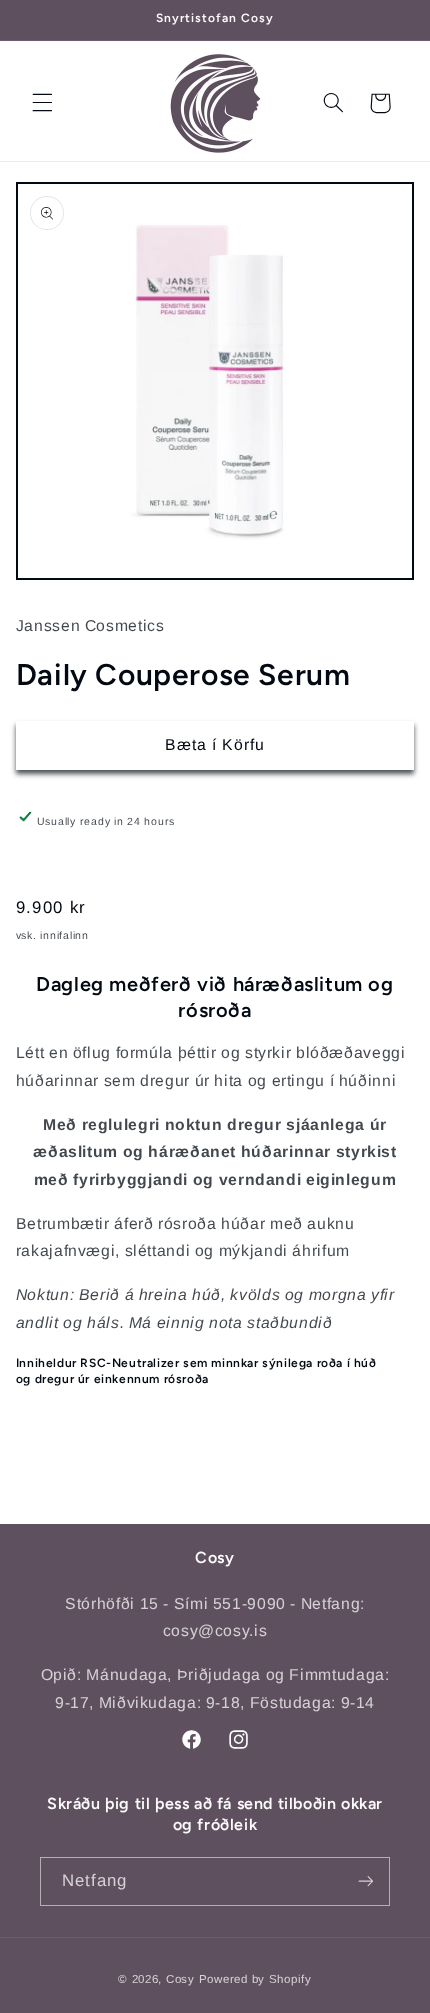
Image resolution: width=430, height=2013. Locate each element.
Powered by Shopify (255, 1979)
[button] (42, 103)
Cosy (180, 1979)
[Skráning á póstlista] (366, 1881)
